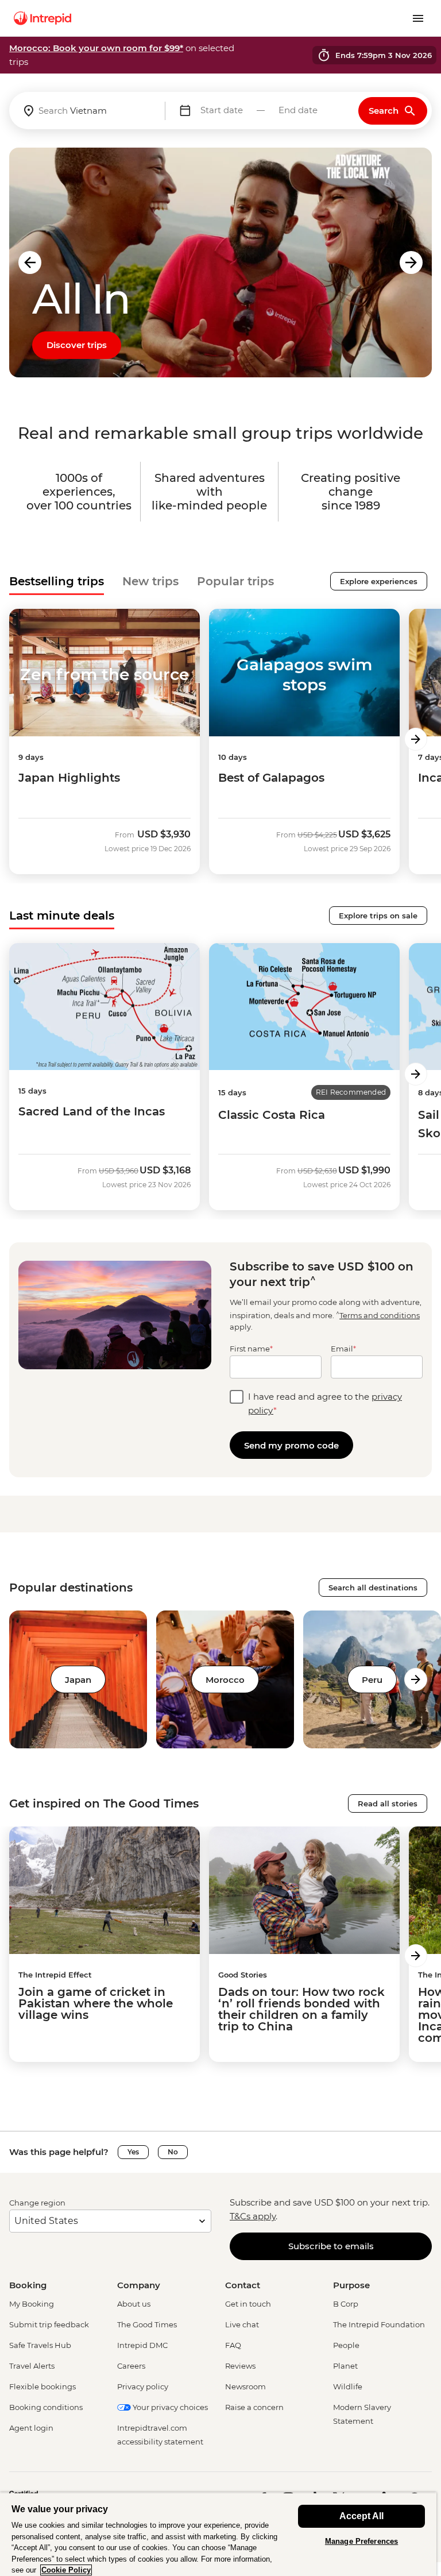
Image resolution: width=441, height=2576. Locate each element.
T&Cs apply (253, 2216)
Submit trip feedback (49, 2324)
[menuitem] (42, 18)
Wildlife (348, 2386)
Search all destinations (373, 1588)
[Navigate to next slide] (411, 262)
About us (134, 2304)
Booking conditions (46, 2407)
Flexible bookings (42, 2386)
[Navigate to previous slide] (30, 262)
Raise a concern (254, 2407)
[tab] (57, 581)
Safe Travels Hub (40, 2345)
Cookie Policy (66, 2570)
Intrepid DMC (142, 2345)
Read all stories (388, 1803)
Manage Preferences (361, 2541)
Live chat (242, 2324)
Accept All (361, 2516)
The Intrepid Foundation (379, 2324)
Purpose (351, 2285)
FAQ (233, 2345)
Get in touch (248, 2304)
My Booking (32, 2304)
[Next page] (416, 739)
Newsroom (245, 2386)
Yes (133, 2152)
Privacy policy (143, 2386)
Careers (131, 2366)
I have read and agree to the (325, 1403)
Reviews (240, 2366)
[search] (87, 111)
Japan (78, 1680)
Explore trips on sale (378, 916)
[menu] (418, 18)
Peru (372, 1680)
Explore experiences (379, 581)
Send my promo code (291, 1445)
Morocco (225, 1680)
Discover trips (77, 345)
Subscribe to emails (331, 2246)
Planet (345, 2366)
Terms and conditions (380, 1315)
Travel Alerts (32, 2366)
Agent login (31, 2428)
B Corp (346, 2304)
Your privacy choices (169, 2407)
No (173, 2152)
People (346, 2345)
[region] (218, 2534)
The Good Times (147, 2324)
